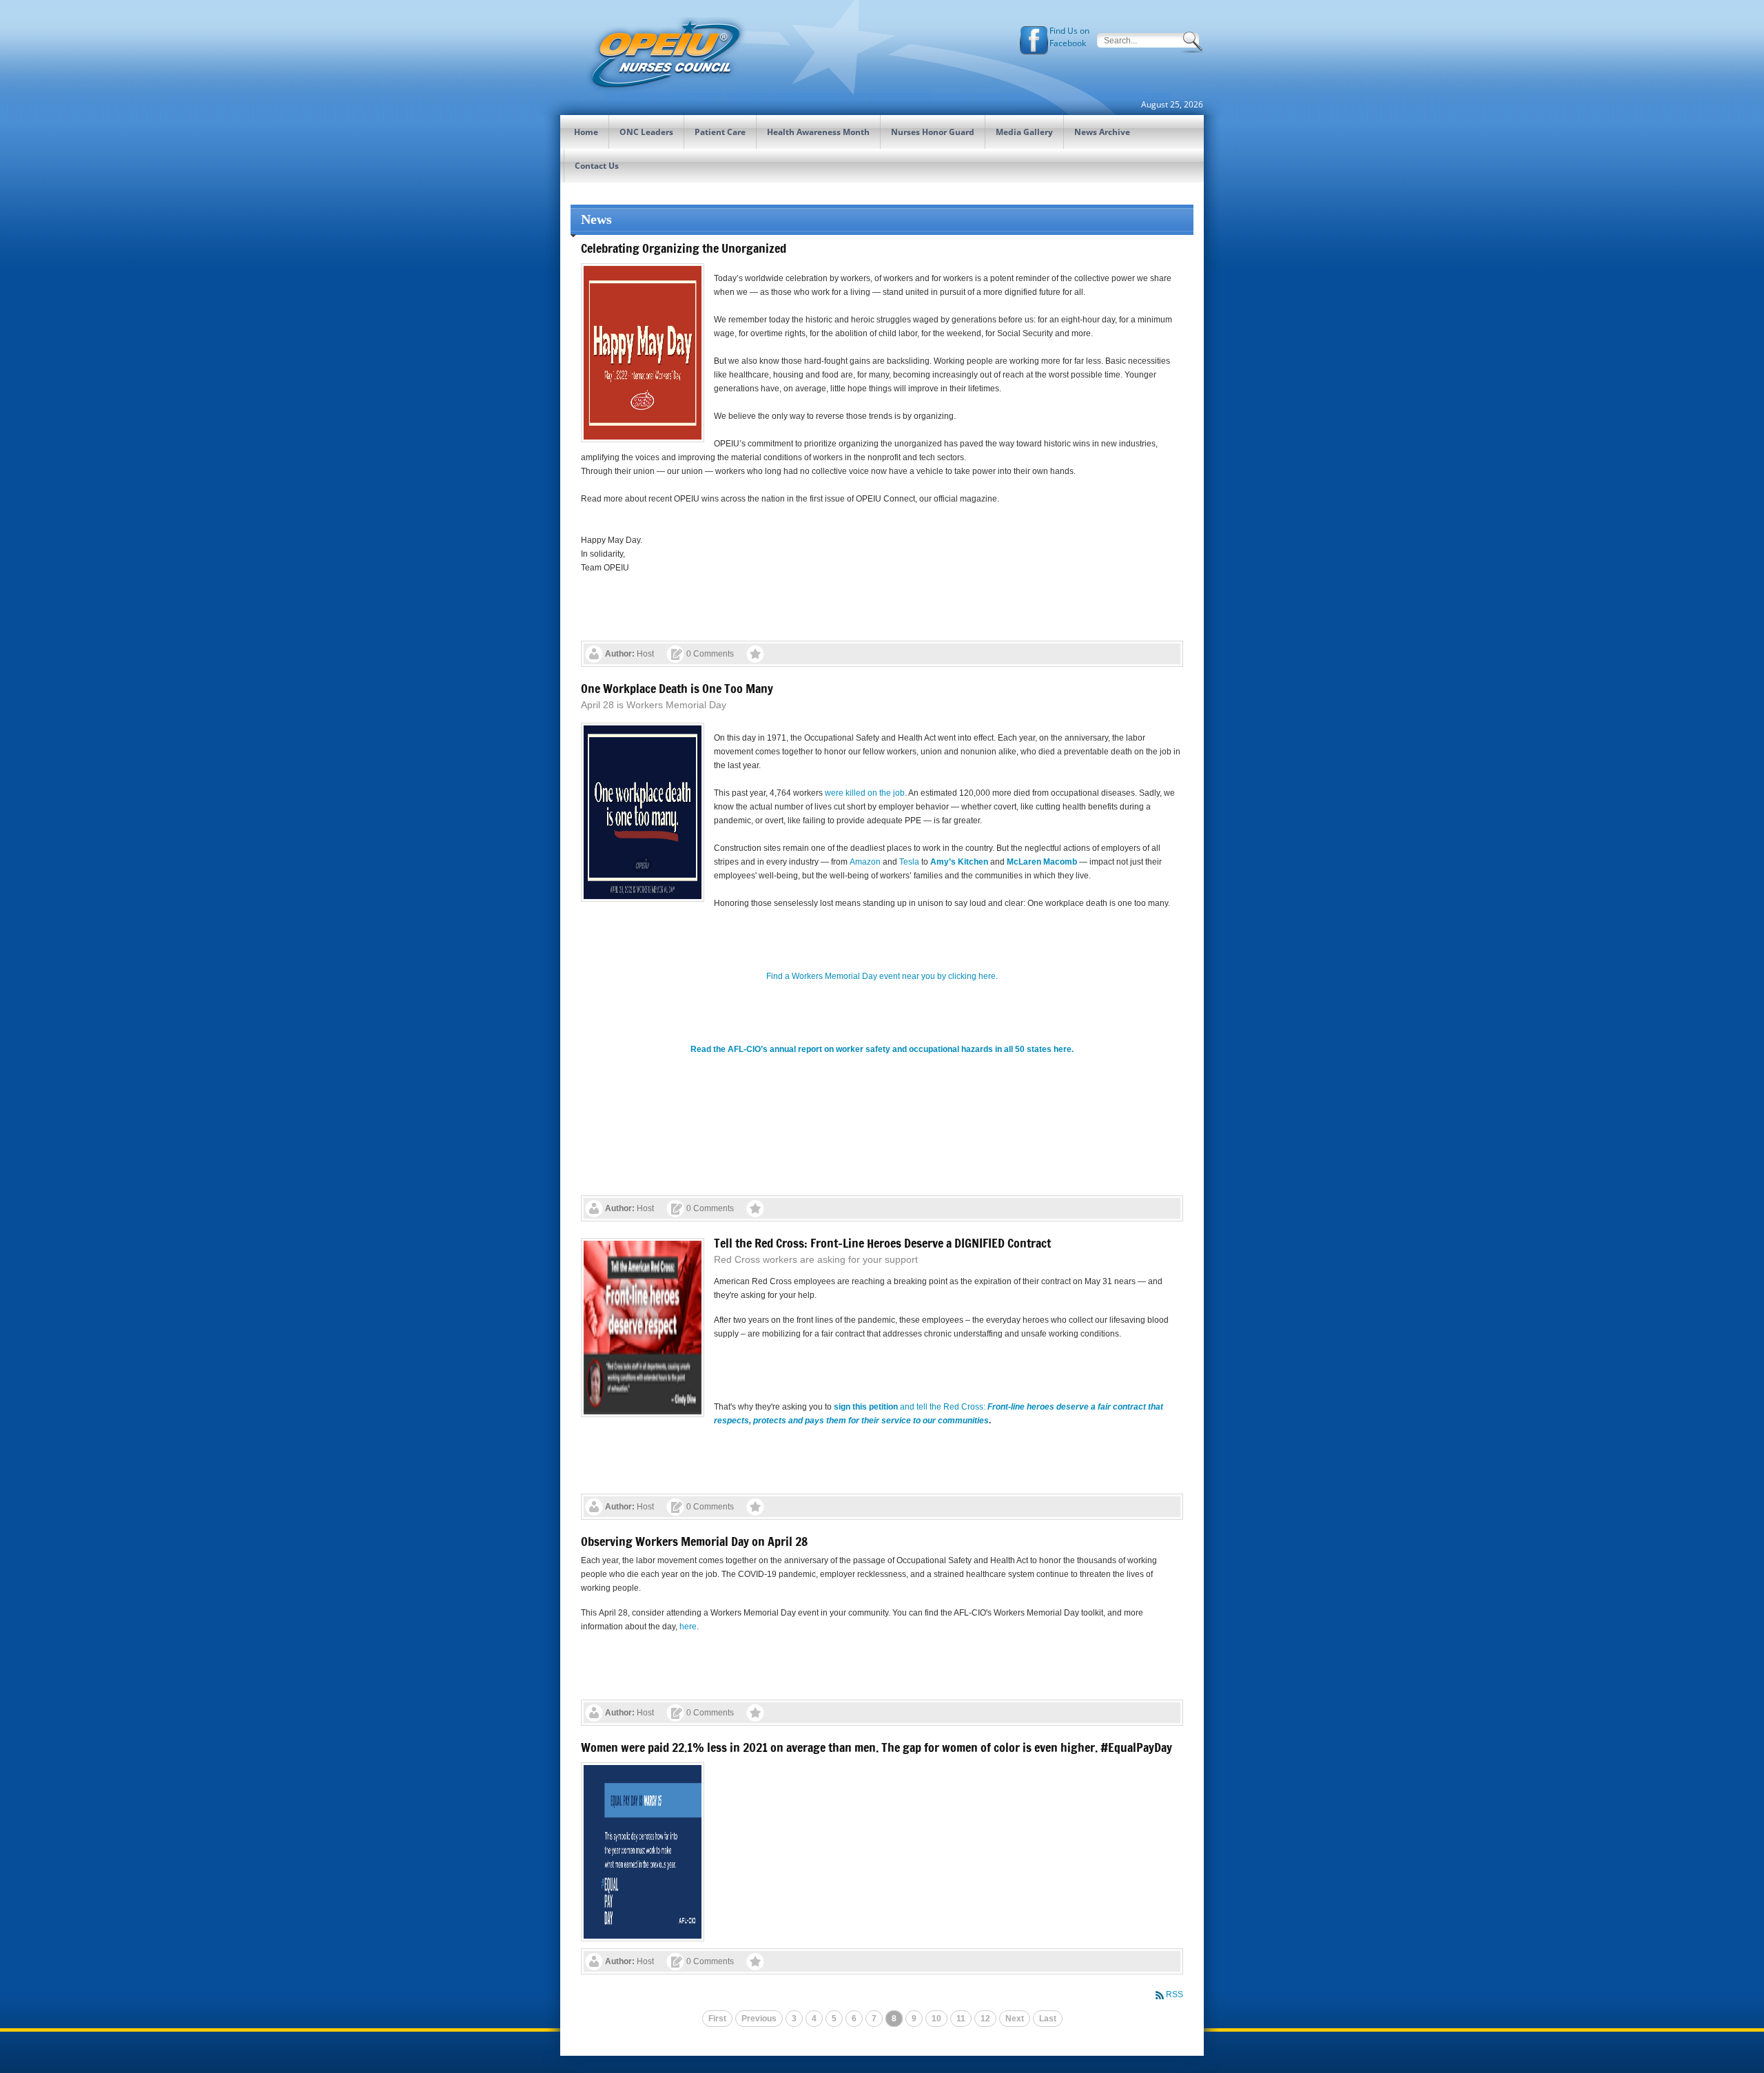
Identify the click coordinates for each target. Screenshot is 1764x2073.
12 (985, 2019)
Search (1193, 42)
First (717, 2019)
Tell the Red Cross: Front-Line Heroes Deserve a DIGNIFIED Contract (882, 1243)
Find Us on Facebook (1069, 37)
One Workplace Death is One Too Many (677, 688)
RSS (1175, 1994)
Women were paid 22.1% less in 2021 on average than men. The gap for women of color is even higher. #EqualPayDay (876, 1747)
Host (645, 654)
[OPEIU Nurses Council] (665, 55)
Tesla (909, 862)
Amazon (865, 862)
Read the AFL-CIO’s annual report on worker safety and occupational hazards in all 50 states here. (882, 1049)
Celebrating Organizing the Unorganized (684, 248)
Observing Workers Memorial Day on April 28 (694, 1541)
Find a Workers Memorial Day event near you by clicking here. (882, 976)
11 (961, 2019)
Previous (759, 2019)
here (688, 1627)
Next (1015, 2019)
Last (1048, 2019)
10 (936, 2019)
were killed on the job (865, 793)
